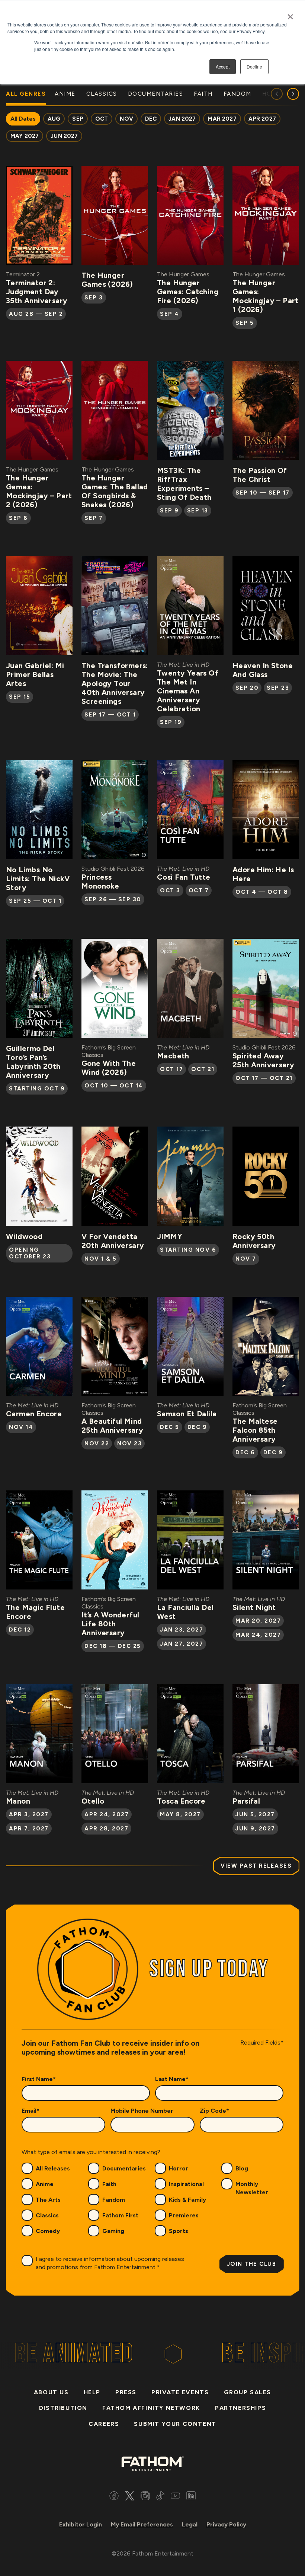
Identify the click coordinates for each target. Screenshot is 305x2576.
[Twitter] (130, 2497)
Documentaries (124, 2168)
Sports (179, 2231)
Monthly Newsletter (252, 2188)
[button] (293, 94)
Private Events (180, 2392)
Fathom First (120, 2215)
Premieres (184, 2215)
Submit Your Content (175, 2424)
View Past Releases (256, 1866)
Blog (242, 2168)
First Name (39, 2079)
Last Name (172, 2079)
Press (126, 2392)
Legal (190, 2524)
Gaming (113, 2231)
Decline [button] (254, 66)
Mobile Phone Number (142, 2111)
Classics (47, 2215)
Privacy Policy (226, 2524)
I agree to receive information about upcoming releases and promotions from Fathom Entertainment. (110, 2263)
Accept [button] (223, 66)
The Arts (48, 2200)
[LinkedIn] (191, 2497)
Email (30, 2111)
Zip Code (214, 2111)
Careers (104, 2424)
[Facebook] (114, 2497)
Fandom (114, 2200)
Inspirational (186, 2184)
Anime (45, 2184)
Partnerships (240, 2408)
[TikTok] (160, 2497)
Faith (109, 2184)
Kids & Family (187, 2200)
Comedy (48, 2231)
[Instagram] (145, 2497)
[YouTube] (175, 2497)
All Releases (53, 2168)
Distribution (63, 2408)
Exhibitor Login (81, 2524)
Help (92, 2392)
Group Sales (248, 2392)
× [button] (290, 14)
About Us (51, 2392)
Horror (179, 2168)
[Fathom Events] (152, 2463)
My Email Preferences (142, 2524)
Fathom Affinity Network (151, 2408)
